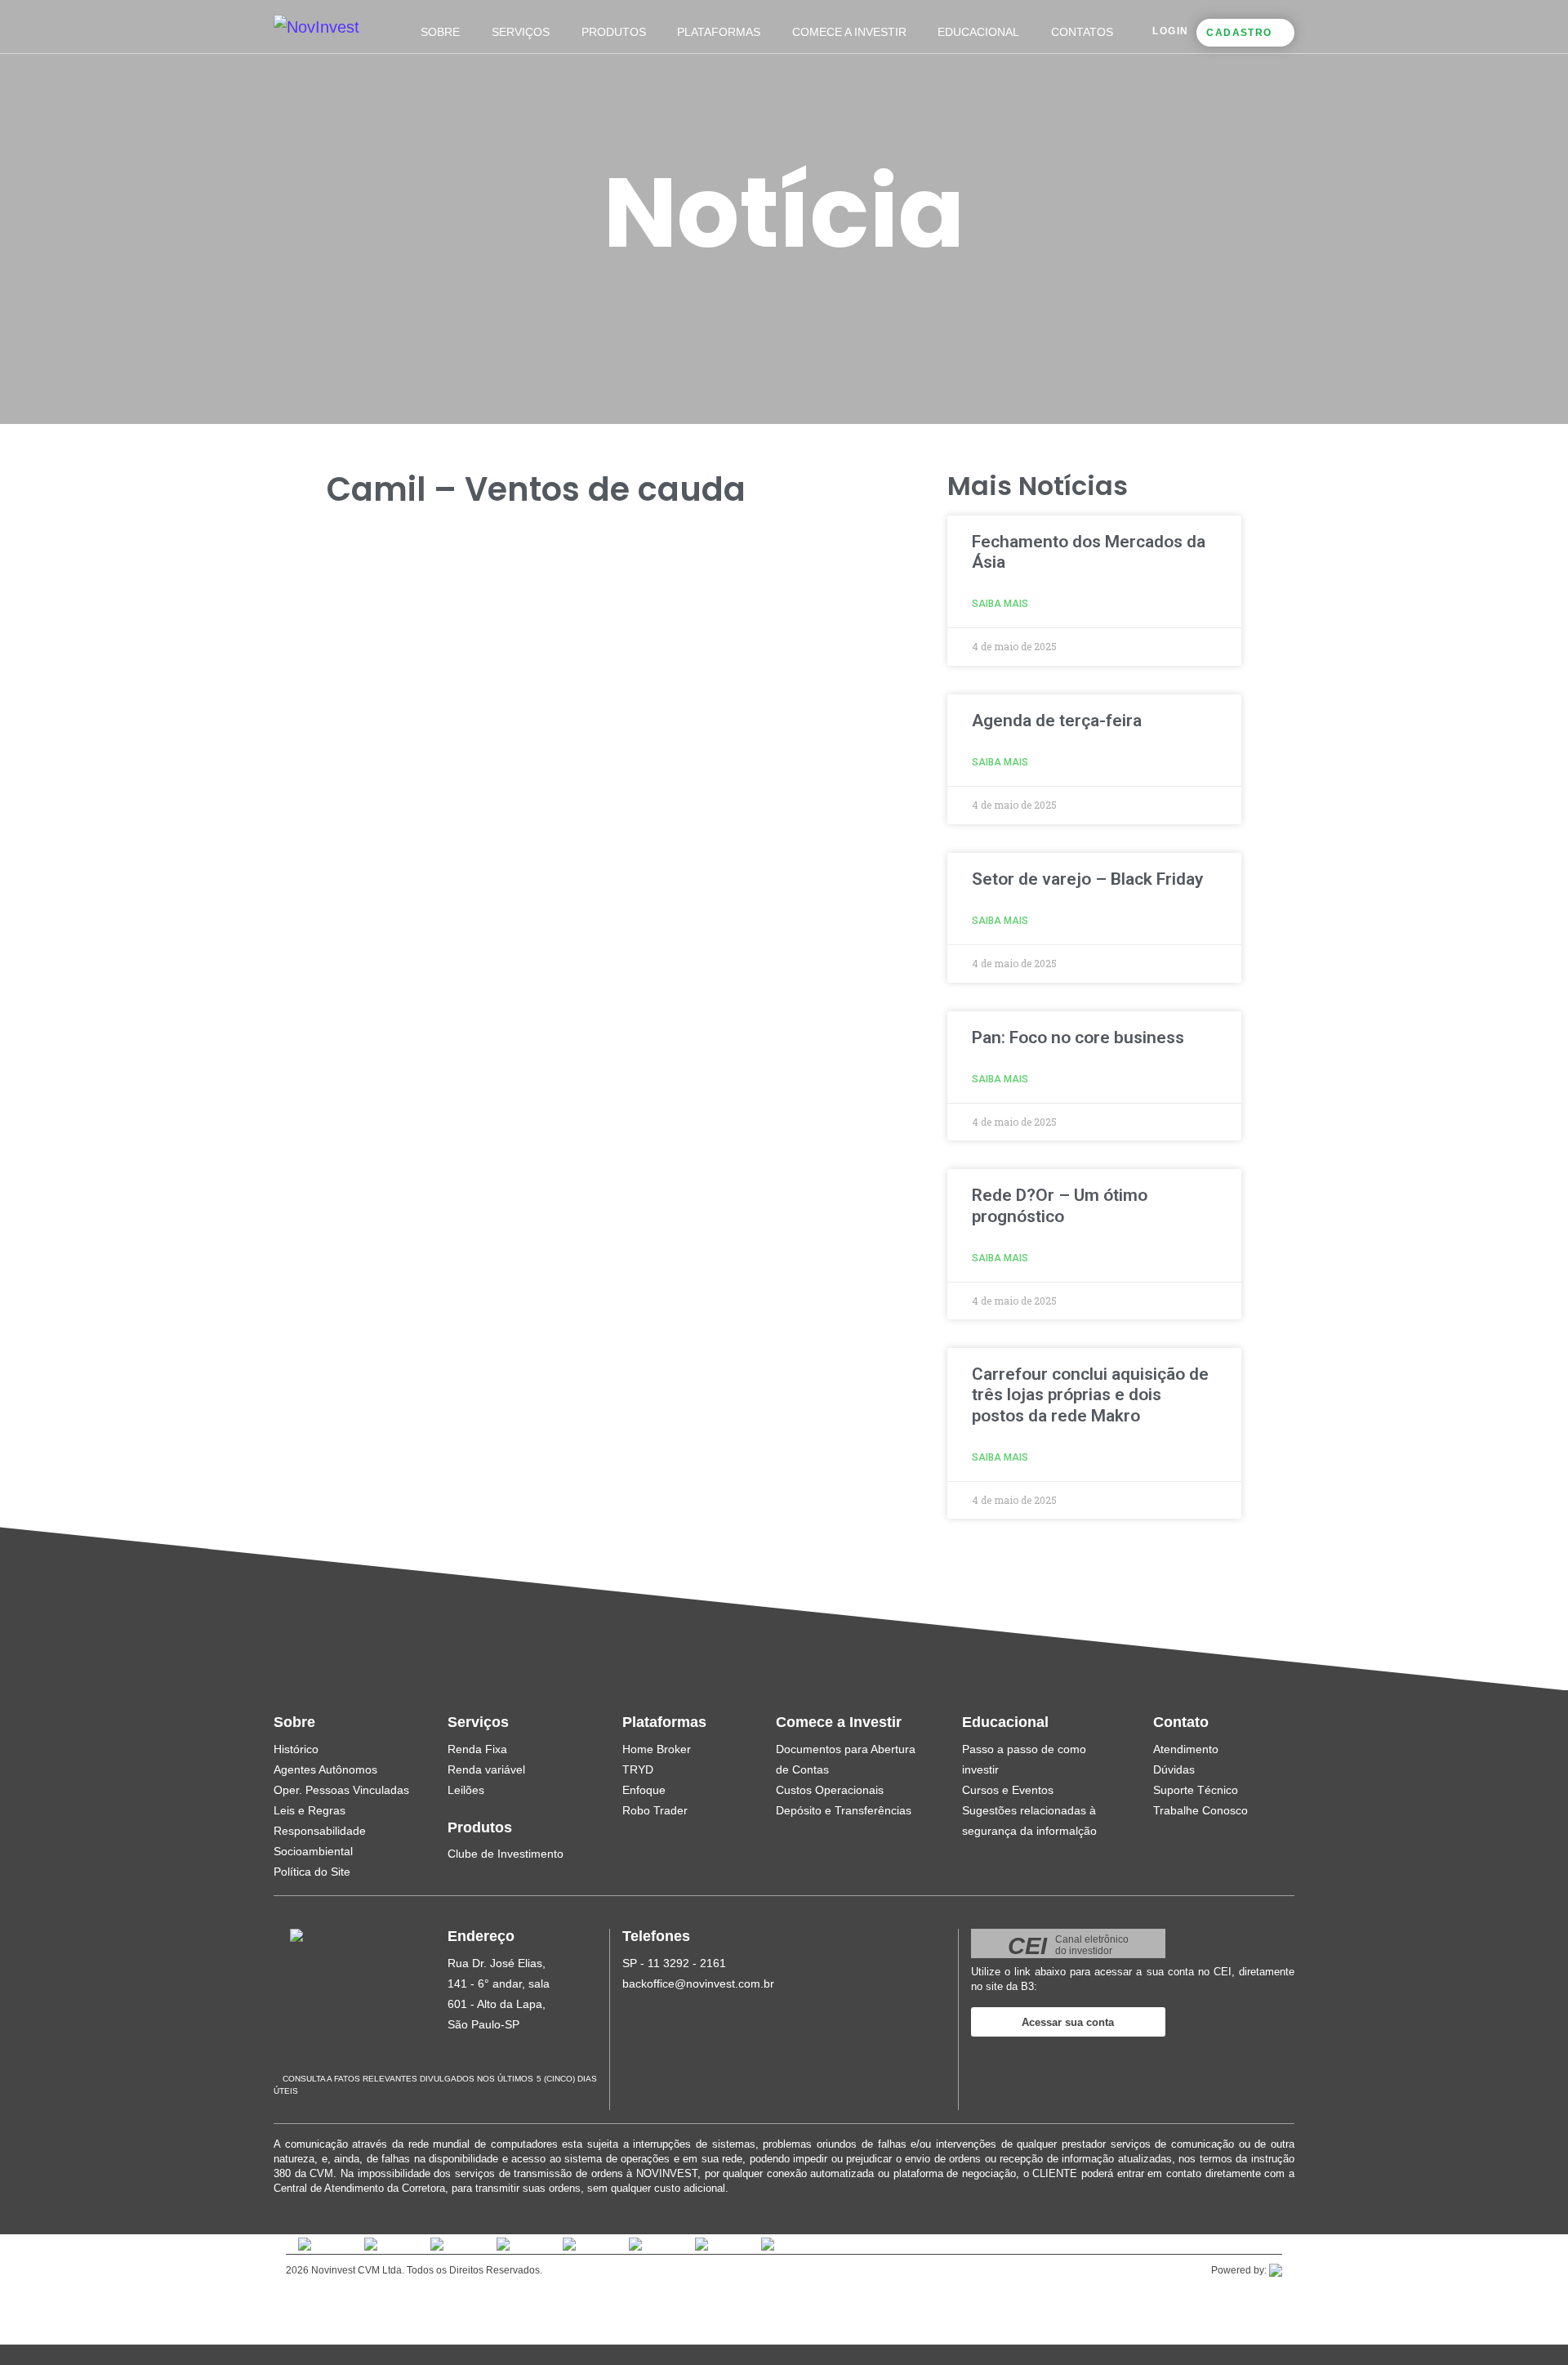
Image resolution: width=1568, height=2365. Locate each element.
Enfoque (644, 1790)
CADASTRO (1239, 33)
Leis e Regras (310, 1810)
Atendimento (1186, 1749)
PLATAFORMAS (719, 32)
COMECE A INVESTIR (849, 32)
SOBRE (440, 32)
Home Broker (657, 1749)
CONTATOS (1082, 32)
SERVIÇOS (521, 32)
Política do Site (312, 1872)
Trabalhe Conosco (1200, 1810)
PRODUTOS (614, 32)
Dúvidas (1174, 1769)
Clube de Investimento (506, 1854)
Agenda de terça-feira (1057, 721)
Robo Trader (655, 1810)
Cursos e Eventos (1008, 1790)
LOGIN (1170, 31)
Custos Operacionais (830, 1790)
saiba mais (1000, 604)
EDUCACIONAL (978, 32)
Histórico (296, 1749)
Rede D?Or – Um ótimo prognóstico (1060, 1205)
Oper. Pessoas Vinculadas (341, 1790)
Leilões (466, 1790)
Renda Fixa (477, 1749)
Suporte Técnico (1196, 1790)
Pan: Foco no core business (1078, 1037)
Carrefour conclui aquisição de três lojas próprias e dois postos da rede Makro (1090, 1394)
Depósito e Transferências (844, 1810)
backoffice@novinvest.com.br (698, 1983)
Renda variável (486, 1769)
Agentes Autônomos (325, 1769)
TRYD (638, 1769)
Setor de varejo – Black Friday (1087, 879)
